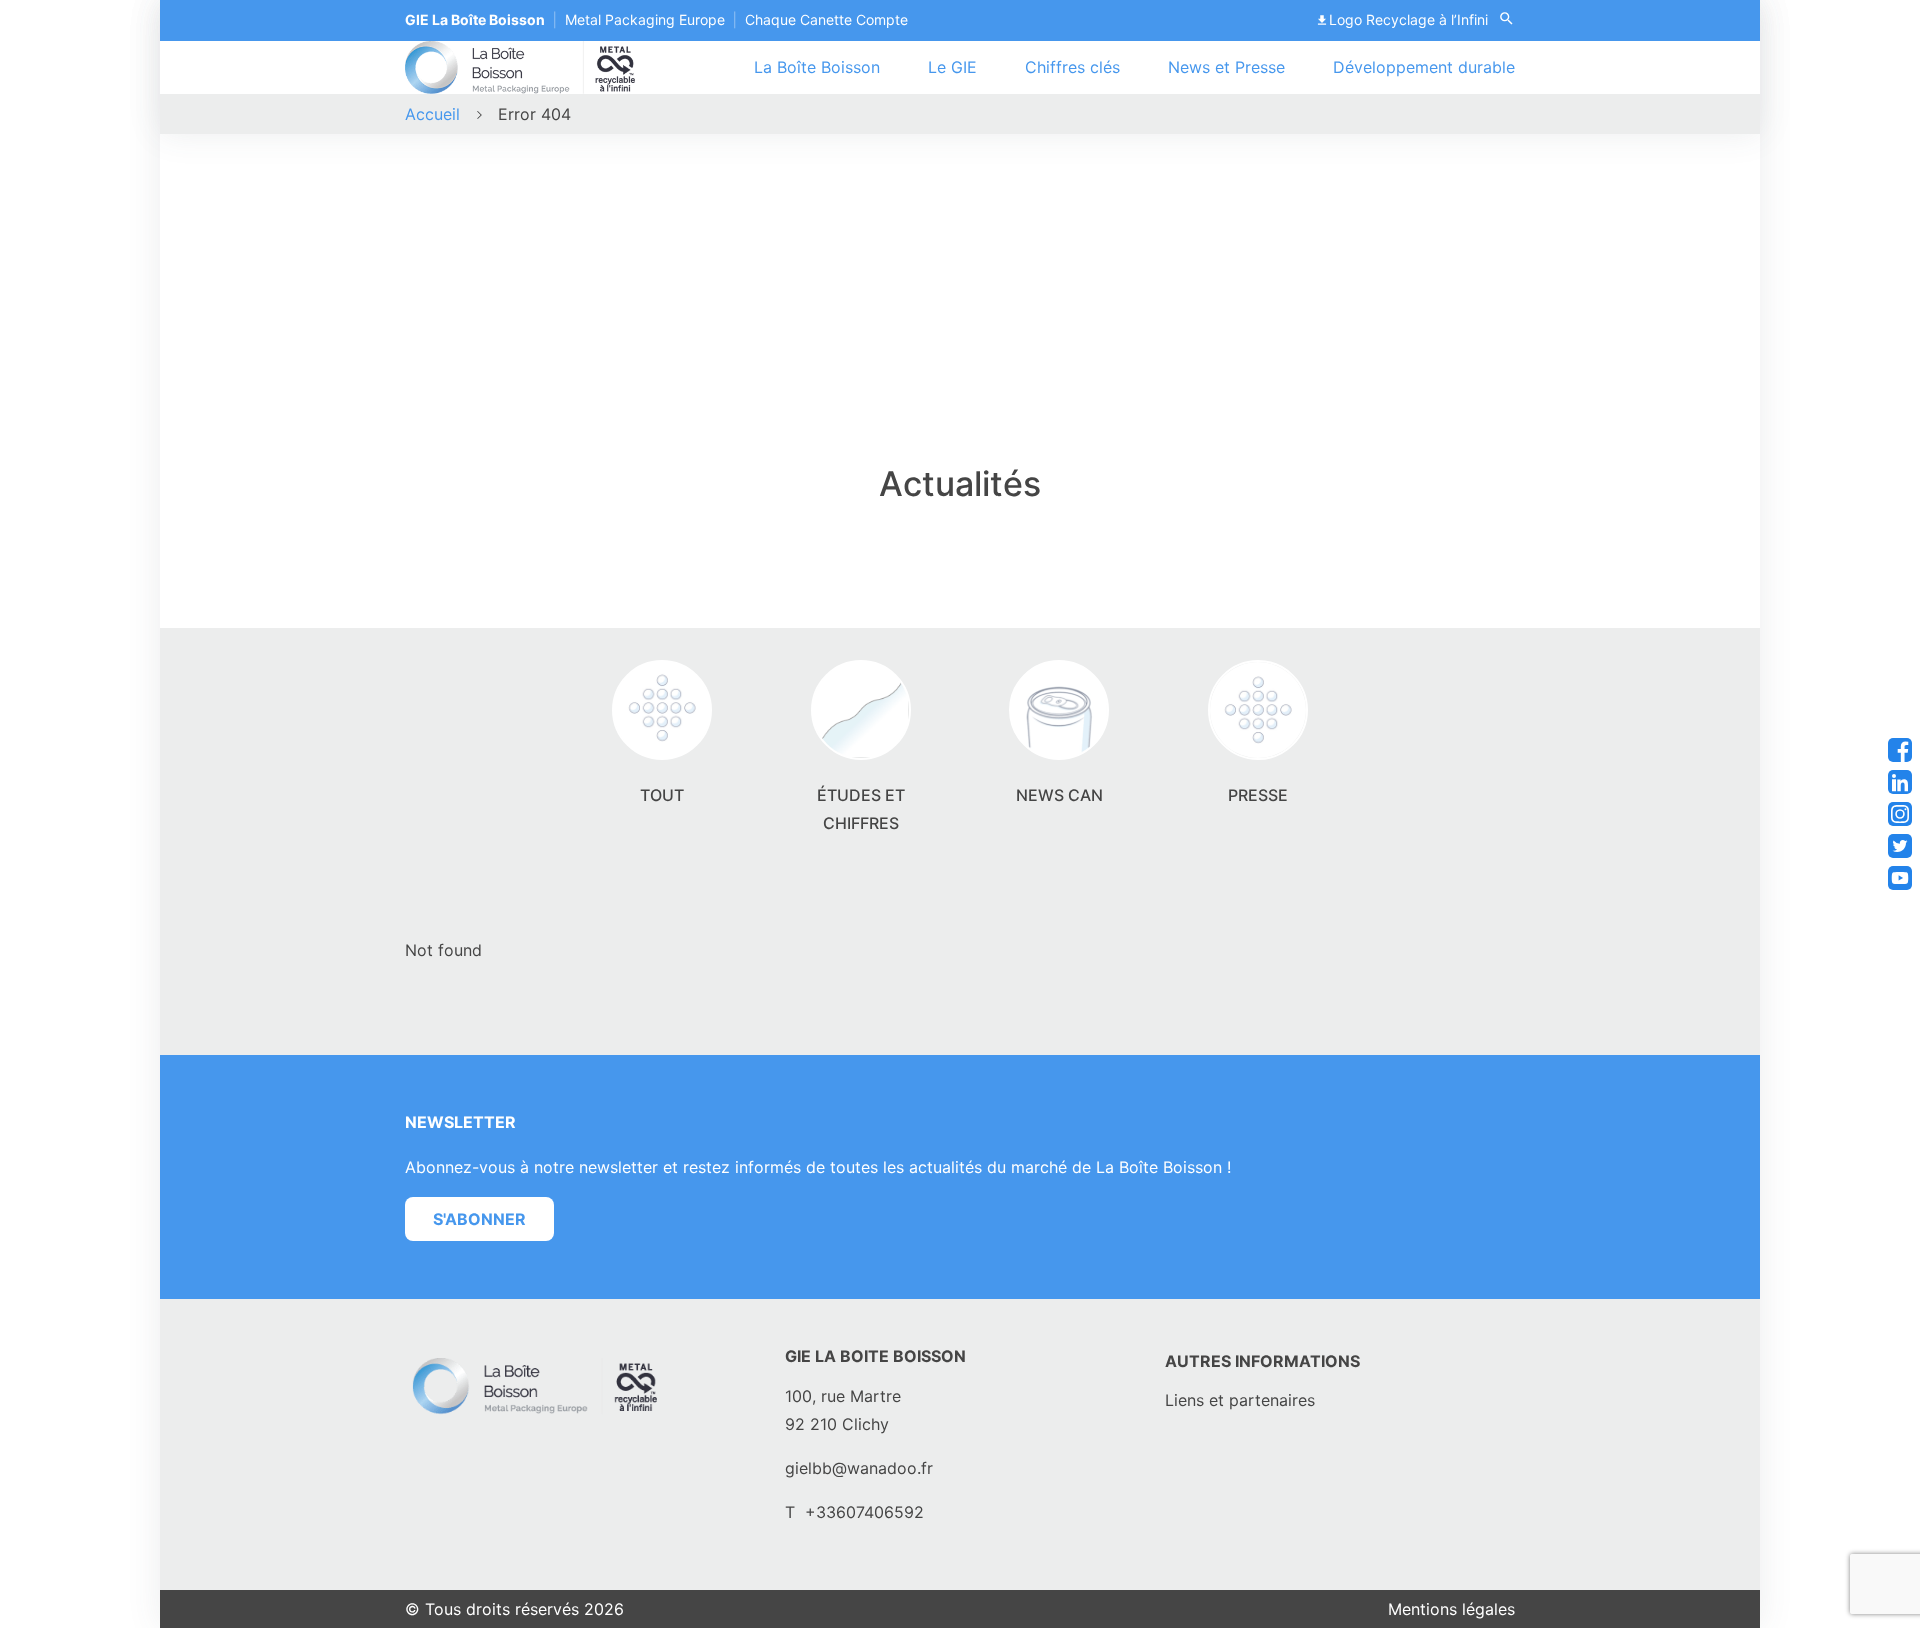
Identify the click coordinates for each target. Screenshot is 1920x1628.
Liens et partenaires (1240, 1400)
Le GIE (952, 67)
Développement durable (1424, 67)
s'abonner (479, 1219)
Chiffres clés (1072, 67)
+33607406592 (864, 1512)
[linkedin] (1900, 782)
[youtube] (1900, 878)
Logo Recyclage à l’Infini (1408, 19)
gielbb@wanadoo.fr (859, 1468)
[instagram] (1900, 814)
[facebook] (1900, 750)
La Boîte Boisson (817, 67)
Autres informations (1262, 1361)
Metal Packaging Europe (645, 19)
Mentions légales (1451, 1609)
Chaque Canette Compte (826, 19)
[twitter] (1900, 846)
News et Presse (1226, 67)
